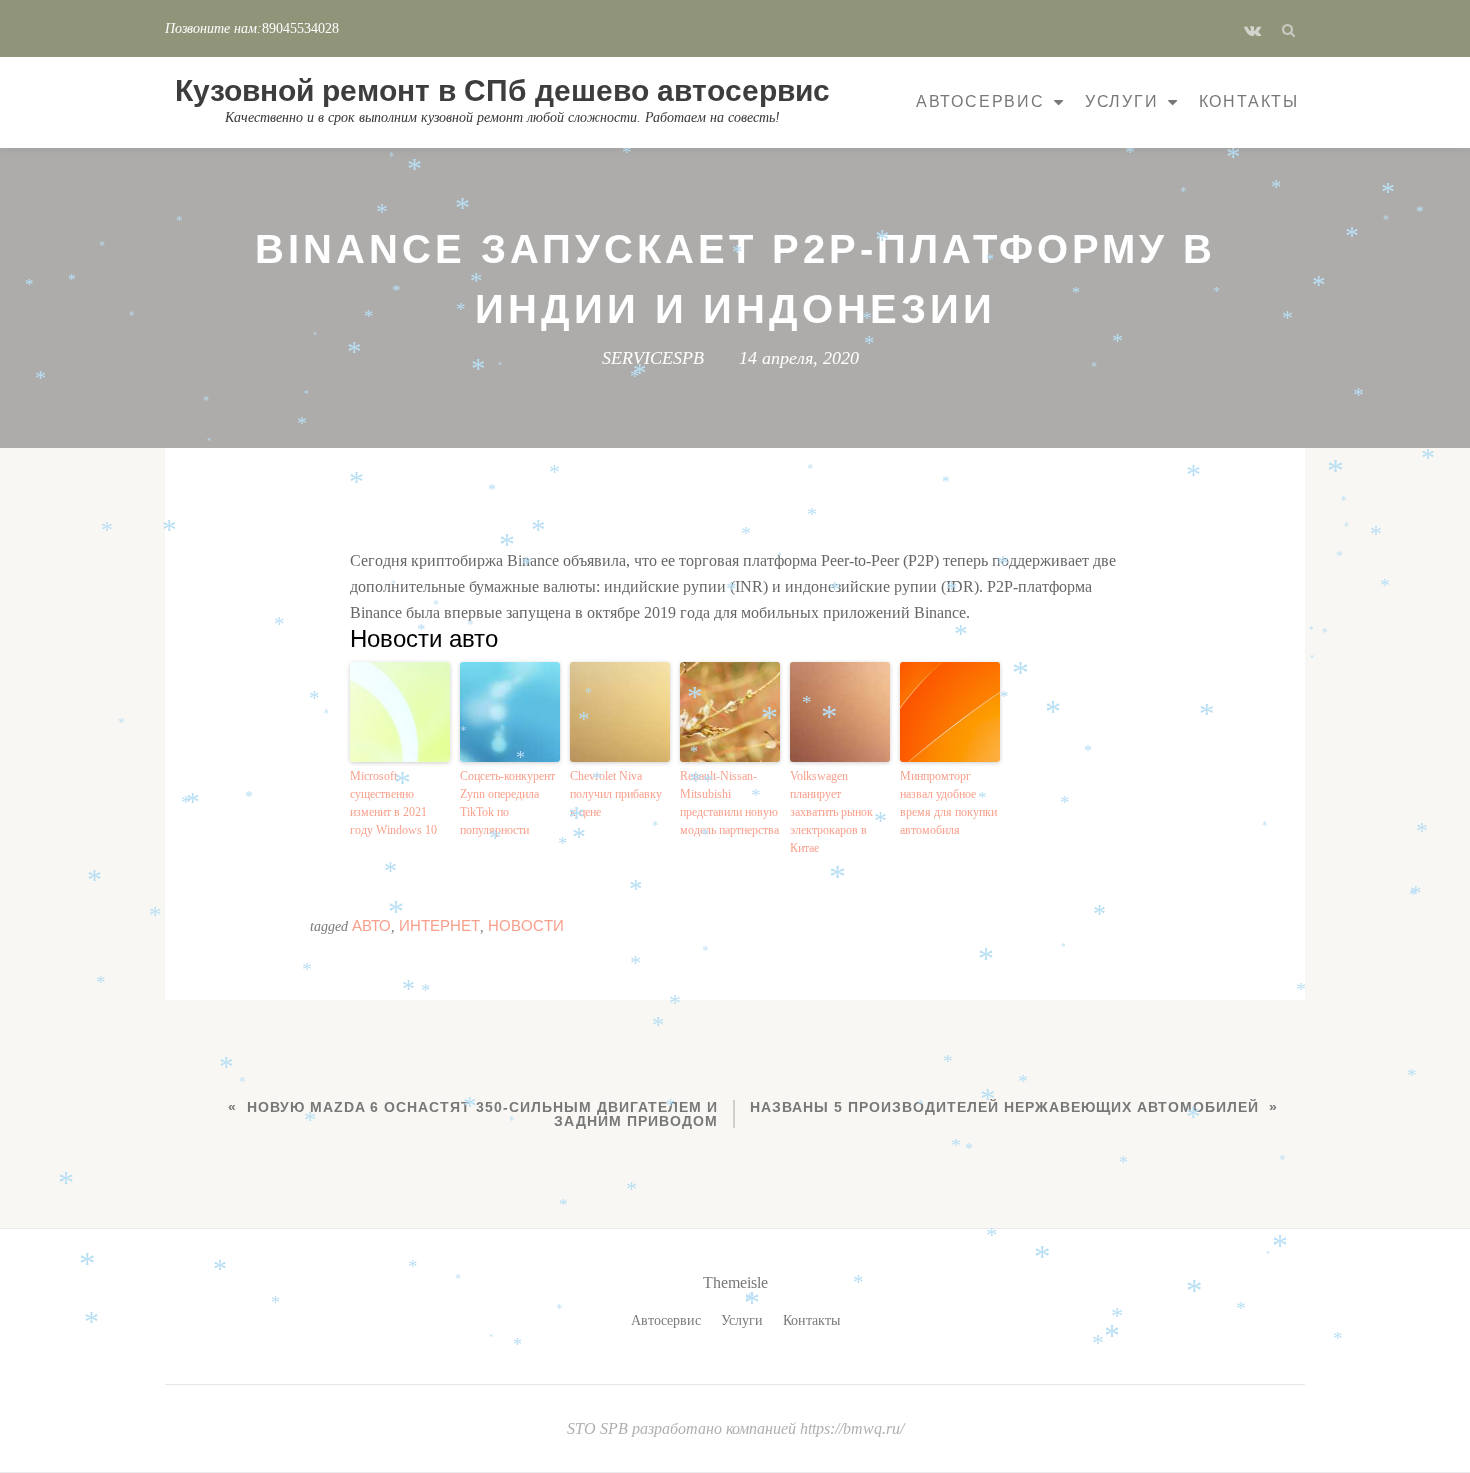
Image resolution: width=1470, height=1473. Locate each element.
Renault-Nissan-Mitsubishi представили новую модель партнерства (729, 803)
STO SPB (599, 1428)
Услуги (1122, 101)
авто (371, 925)
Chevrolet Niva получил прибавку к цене (616, 794)
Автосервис (980, 101)
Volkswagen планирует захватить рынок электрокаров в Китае (831, 812)
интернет (439, 925)
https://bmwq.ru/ (852, 1428)
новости (526, 925)
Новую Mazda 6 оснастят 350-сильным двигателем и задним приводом (482, 1114)
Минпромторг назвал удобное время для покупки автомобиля (948, 803)
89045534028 (300, 28)
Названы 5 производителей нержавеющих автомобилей (1004, 1107)
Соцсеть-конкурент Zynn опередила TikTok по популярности (507, 803)
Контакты (1249, 101)
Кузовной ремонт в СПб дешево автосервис (502, 90)
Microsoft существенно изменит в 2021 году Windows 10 (393, 803)
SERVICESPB (653, 358)
